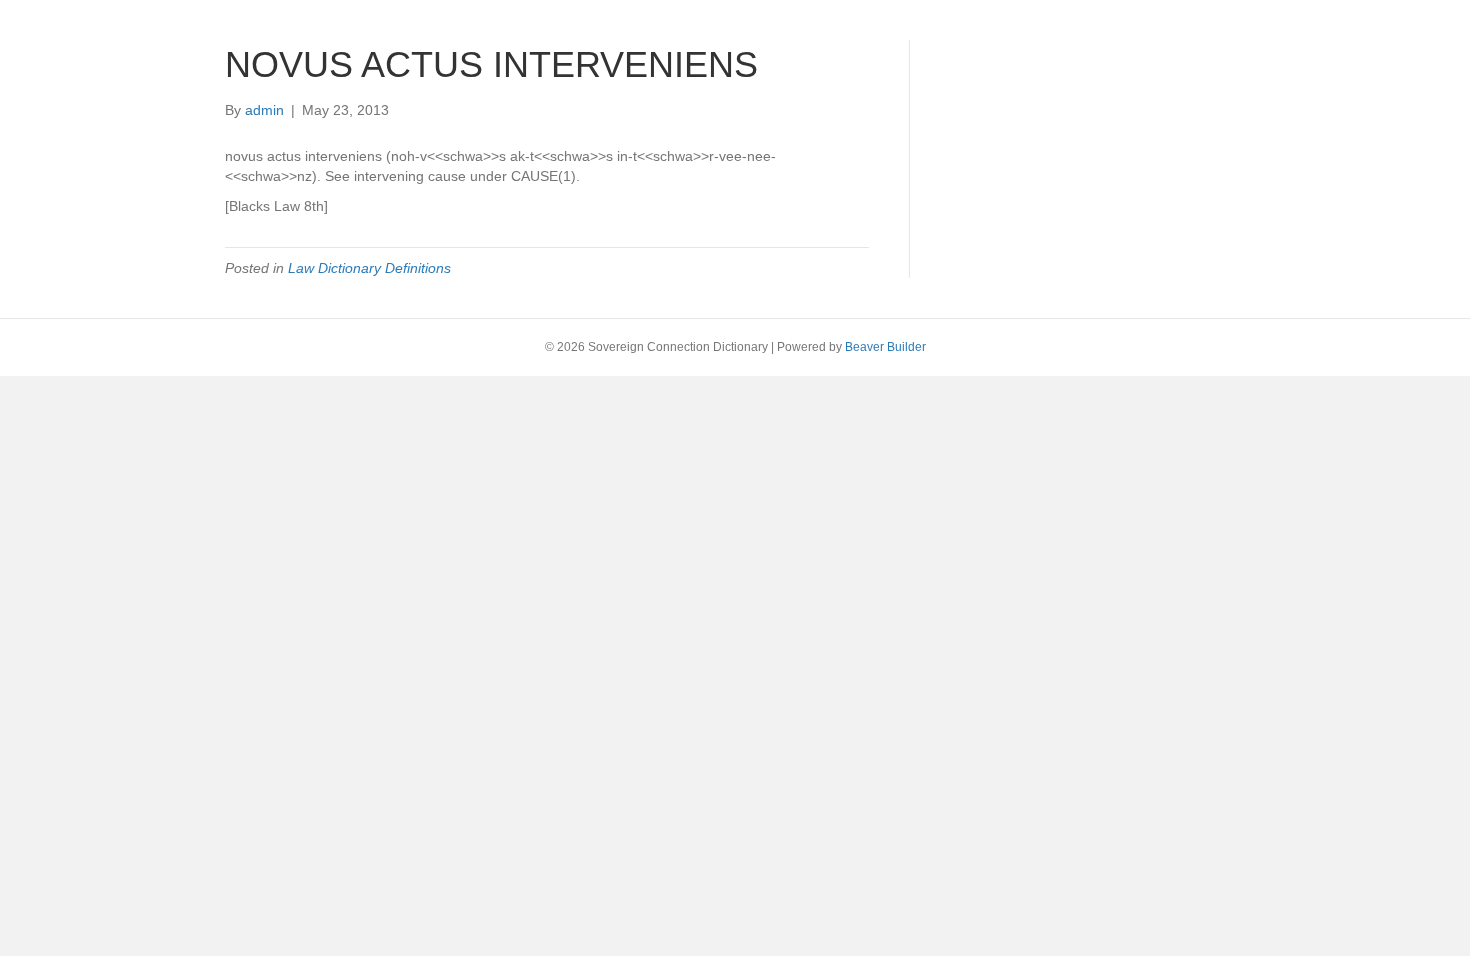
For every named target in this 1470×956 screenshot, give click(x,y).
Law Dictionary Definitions (369, 268)
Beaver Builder (885, 347)
